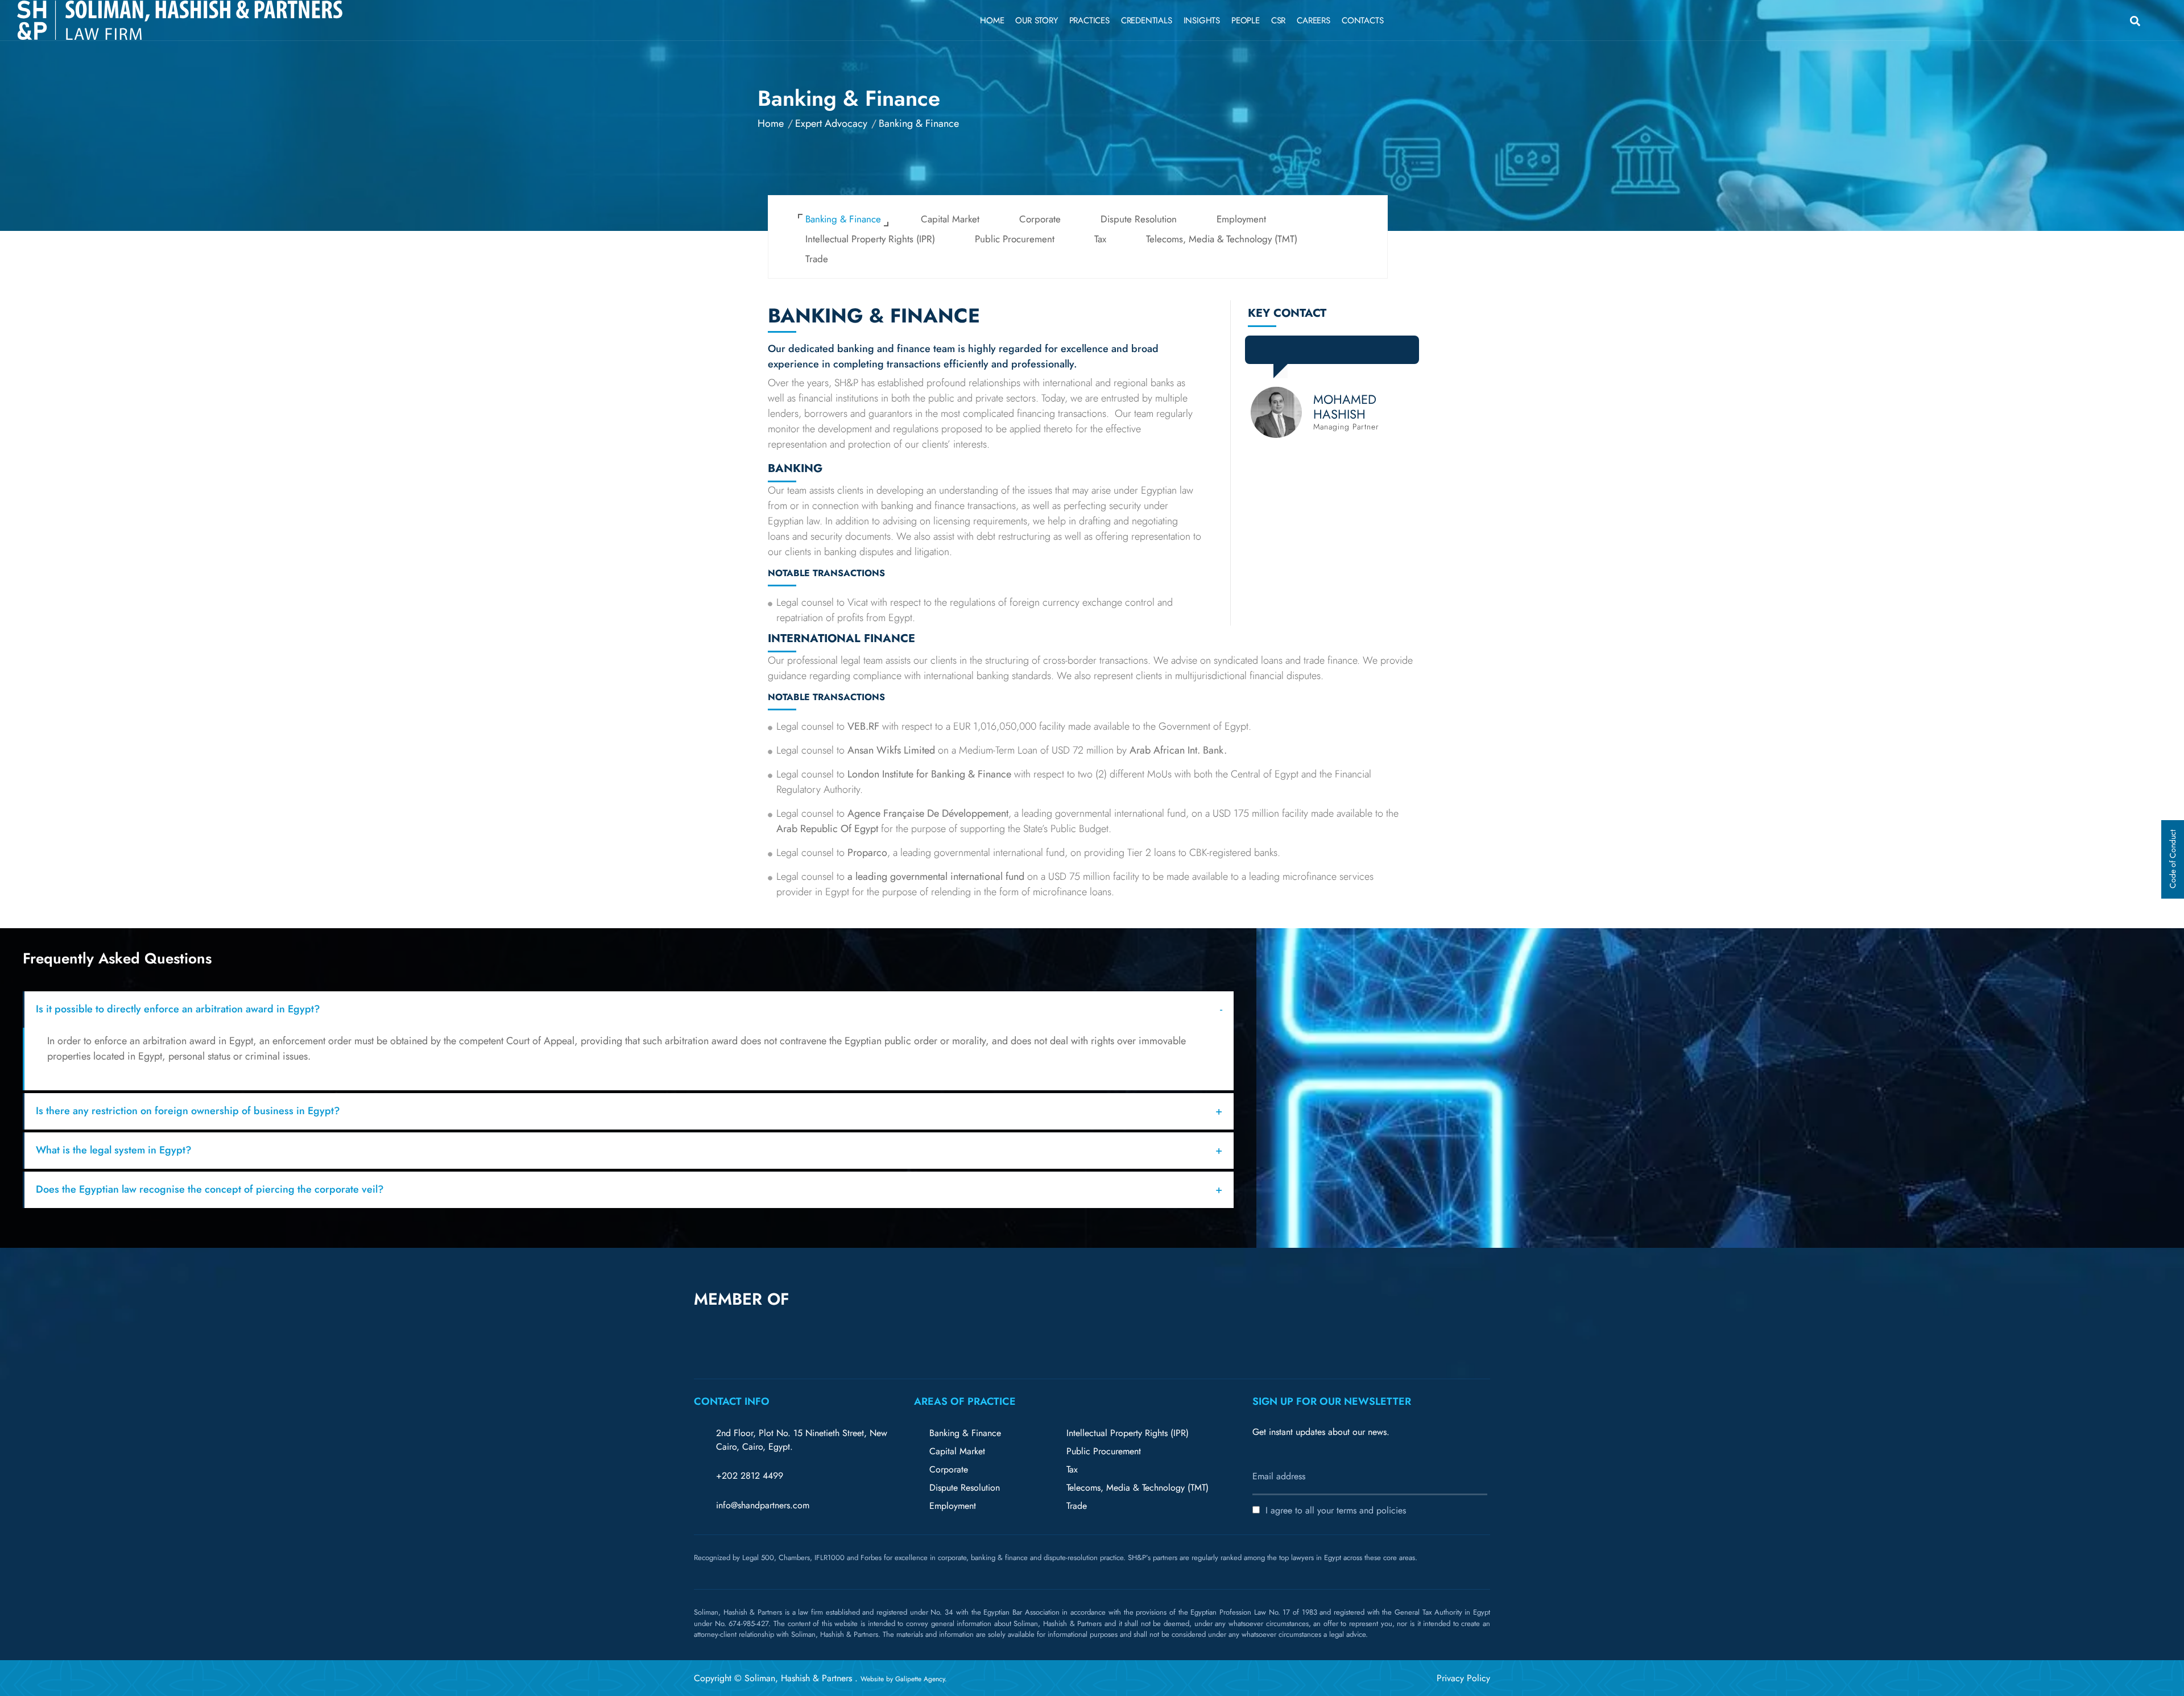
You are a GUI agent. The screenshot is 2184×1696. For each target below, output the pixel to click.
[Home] (180, 20)
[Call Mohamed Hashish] (1356, 353)
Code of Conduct (2173, 860)
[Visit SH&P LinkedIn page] (2090, 18)
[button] (960, 1319)
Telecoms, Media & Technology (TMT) (1222, 239)
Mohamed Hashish (1345, 407)
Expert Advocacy (831, 123)
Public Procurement (1015, 239)
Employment (1241, 219)
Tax (1100, 239)
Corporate (1040, 219)
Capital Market (950, 219)
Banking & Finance (843, 219)
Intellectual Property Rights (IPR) (870, 239)
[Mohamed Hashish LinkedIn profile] (1305, 353)
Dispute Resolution (1139, 219)
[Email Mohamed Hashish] (1330, 353)
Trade (817, 259)
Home (771, 123)
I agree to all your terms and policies (1336, 1510)
